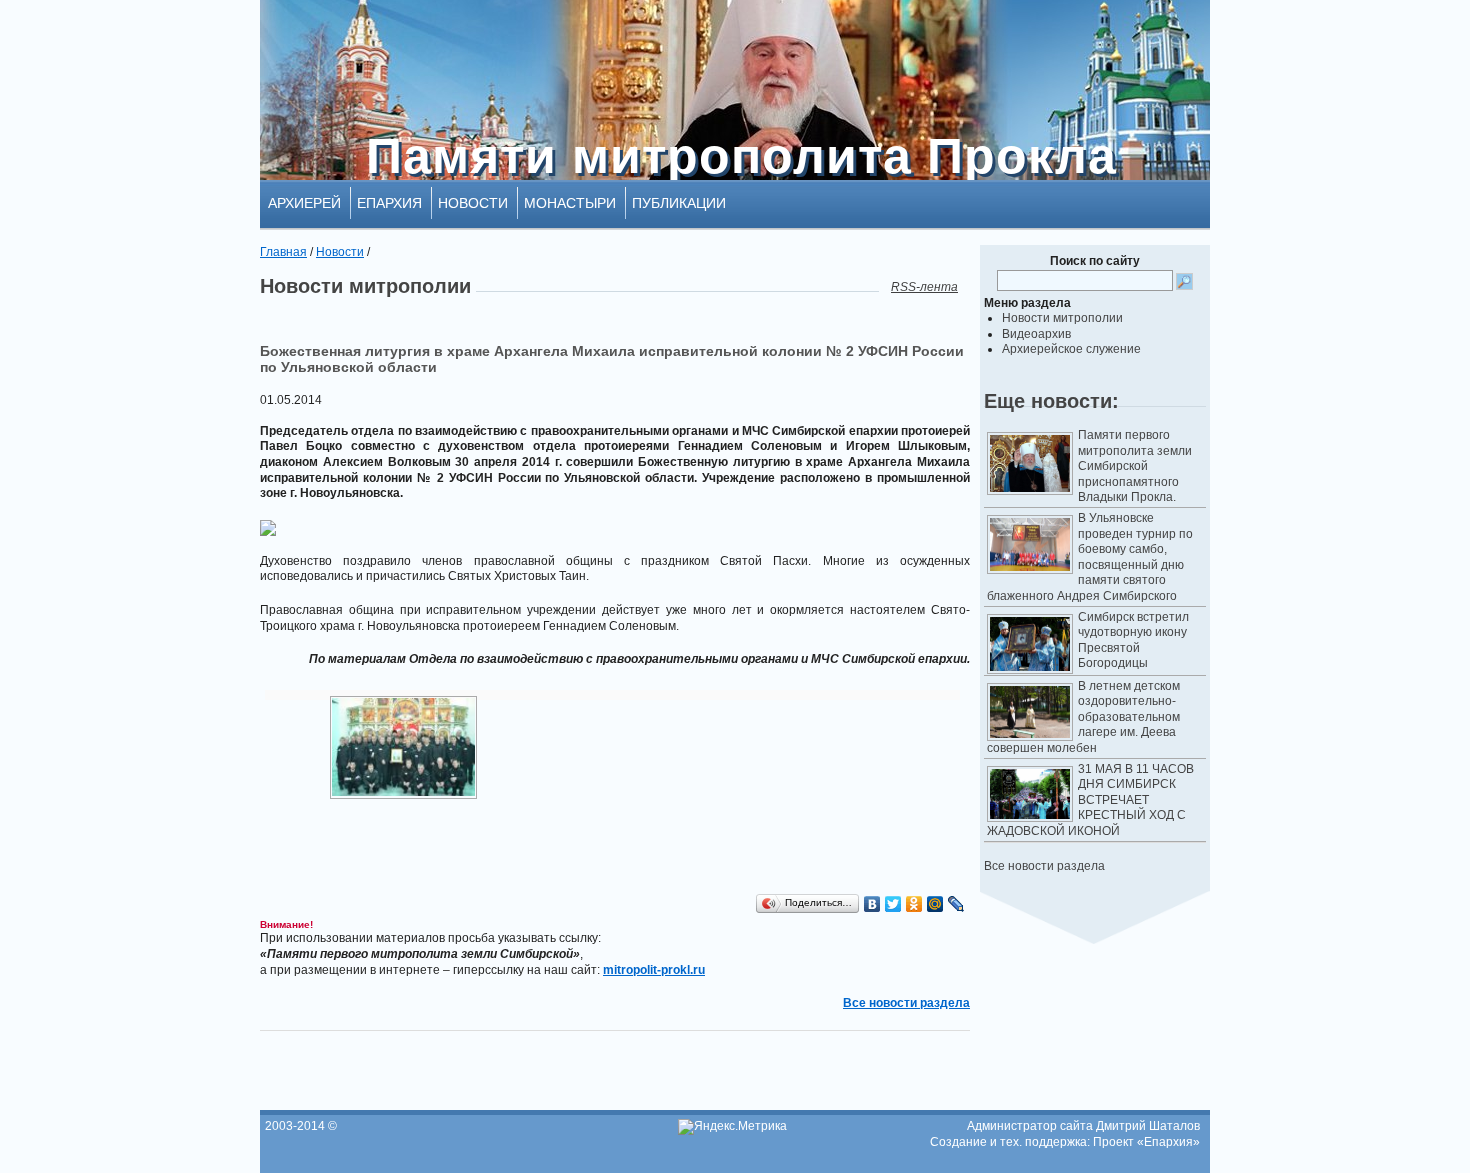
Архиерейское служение (1071, 349)
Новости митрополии (1062, 318)
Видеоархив (1036, 334)
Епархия (389, 203)
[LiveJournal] (956, 904)
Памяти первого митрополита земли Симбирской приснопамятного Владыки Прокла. (1135, 466)
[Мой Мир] (935, 904)
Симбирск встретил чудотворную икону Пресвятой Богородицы (1133, 640)
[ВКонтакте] (872, 904)
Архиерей (304, 203)
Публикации (679, 203)
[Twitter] (893, 904)
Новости (473, 203)
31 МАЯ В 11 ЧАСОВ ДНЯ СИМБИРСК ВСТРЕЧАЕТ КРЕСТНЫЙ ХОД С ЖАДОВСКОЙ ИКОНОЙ (1090, 800)
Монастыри (570, 203)
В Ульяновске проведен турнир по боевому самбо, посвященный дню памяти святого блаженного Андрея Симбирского (1090, 557)
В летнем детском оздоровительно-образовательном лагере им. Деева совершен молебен (1083, 717)
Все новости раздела (1044, 866)
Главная (283, 252)
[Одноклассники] (914, 904)
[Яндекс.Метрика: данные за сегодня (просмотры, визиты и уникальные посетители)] (732, 1127)
